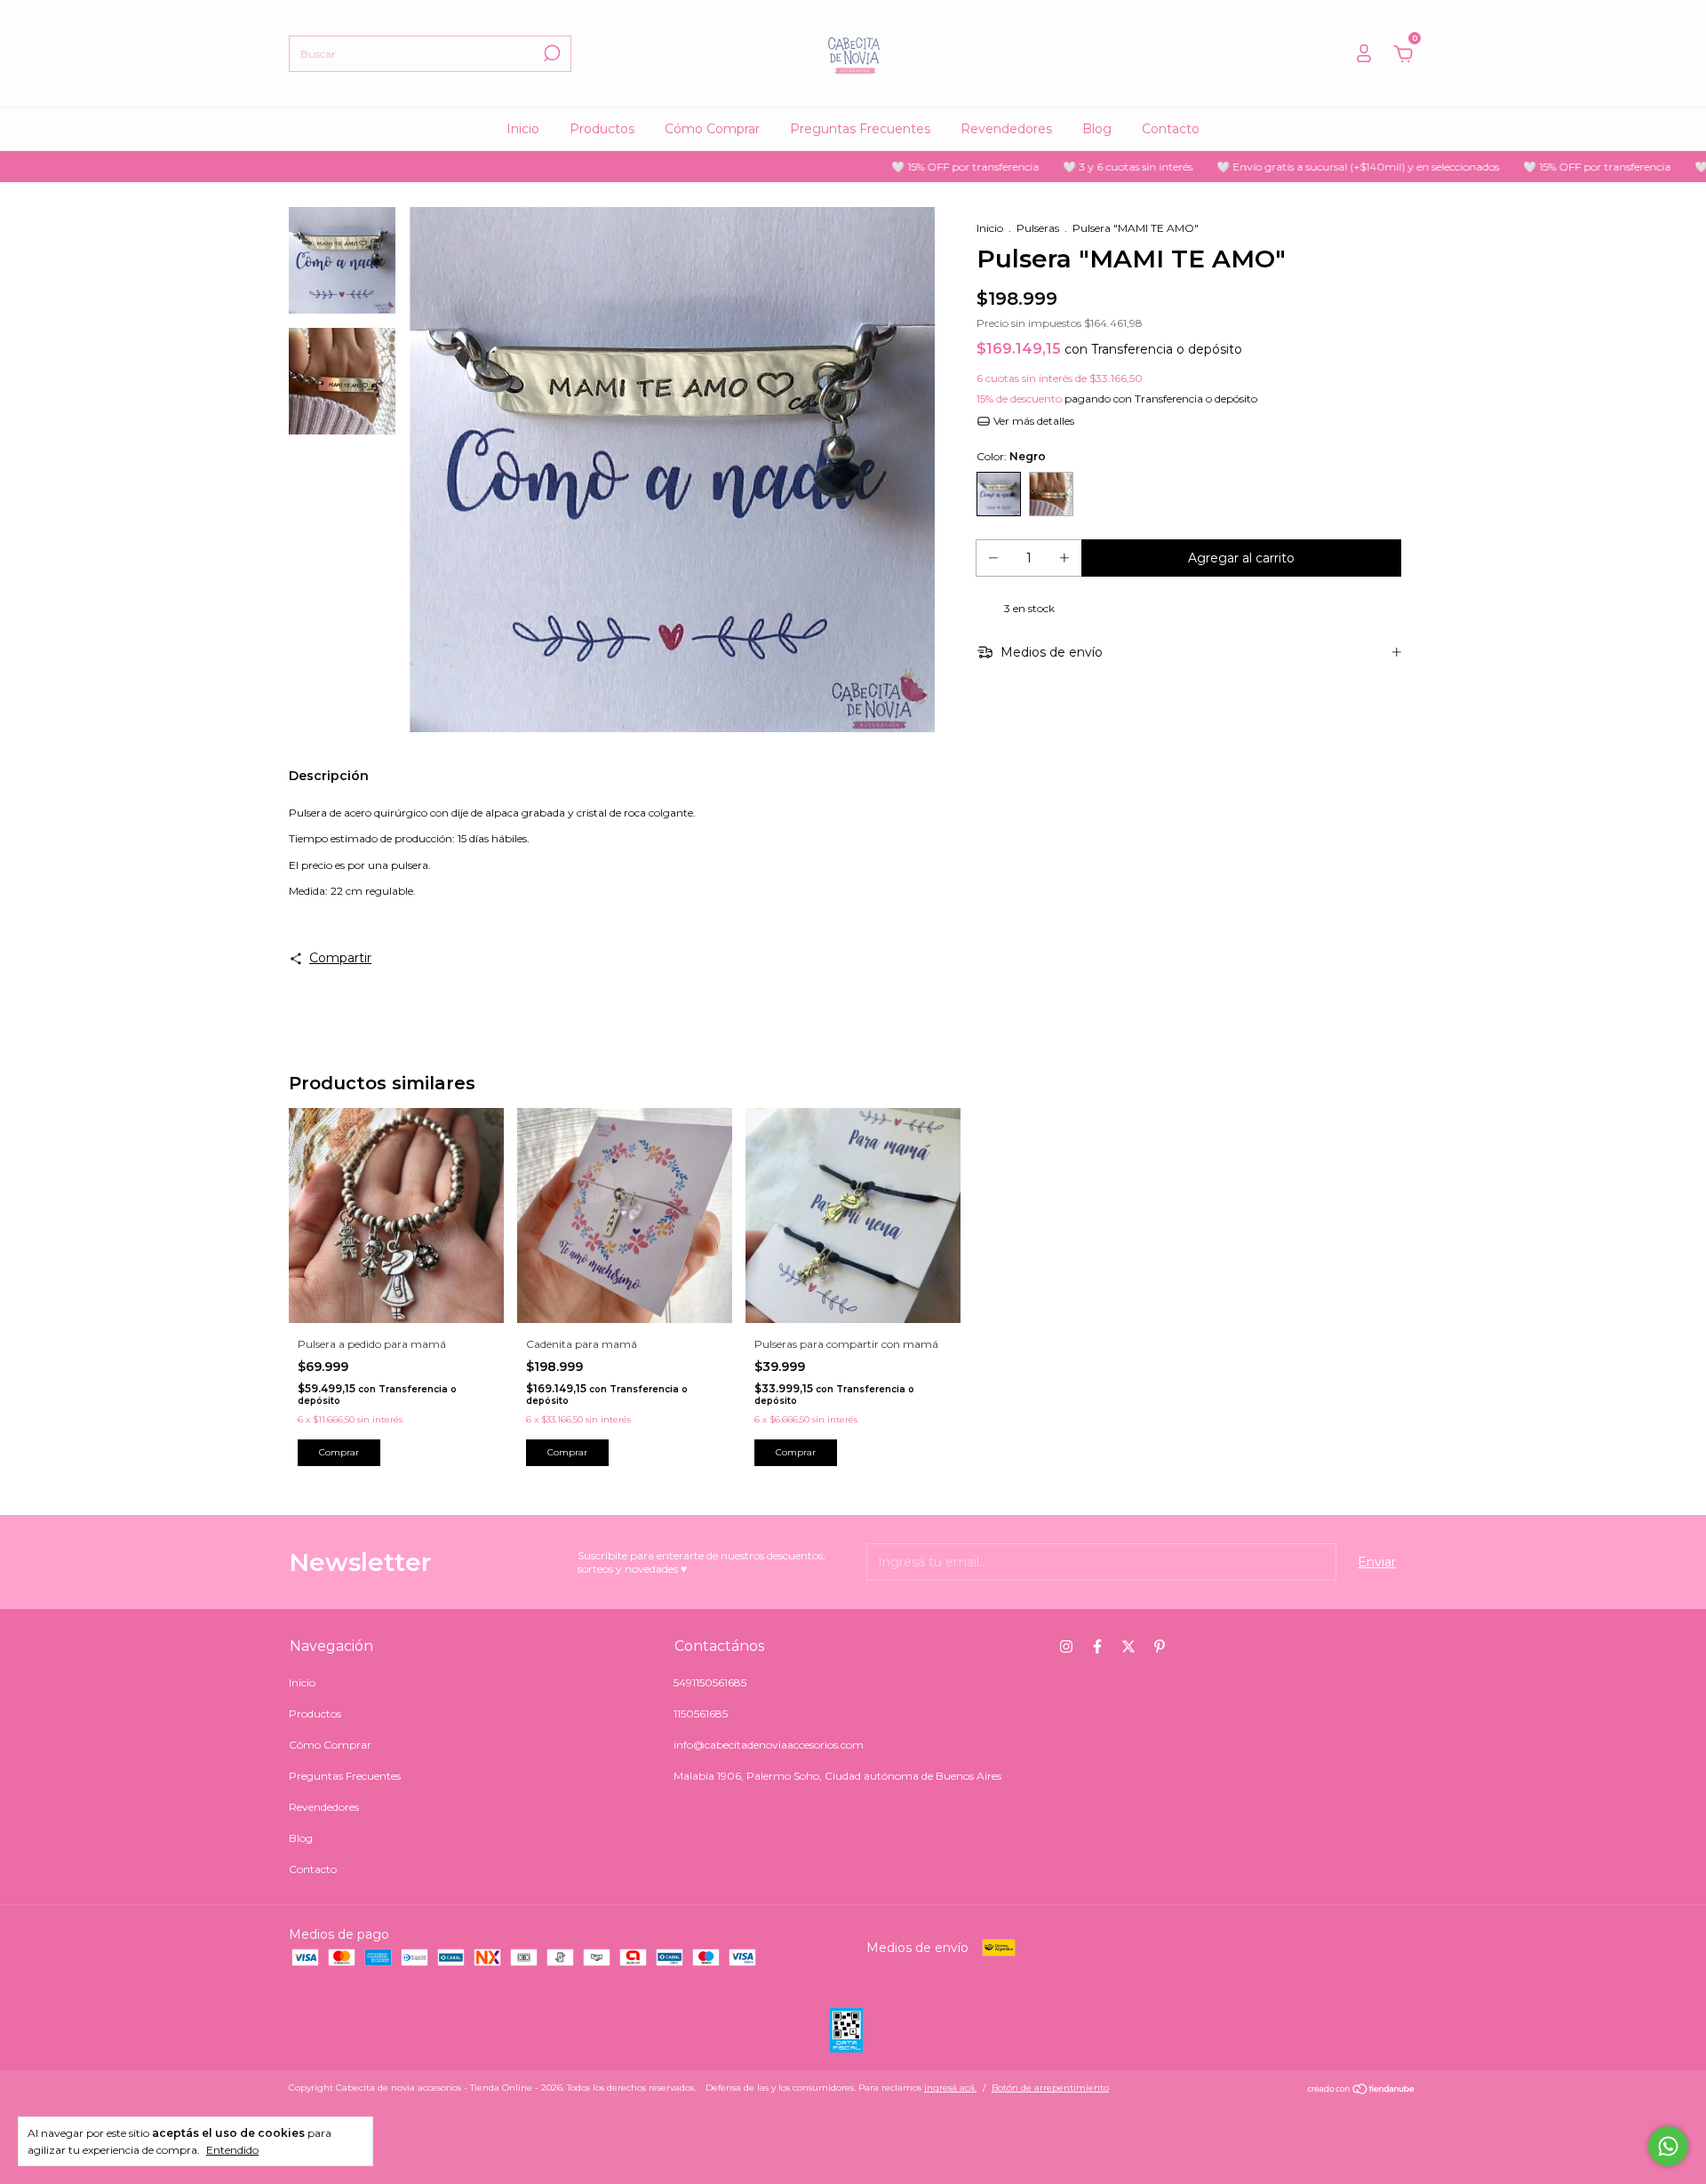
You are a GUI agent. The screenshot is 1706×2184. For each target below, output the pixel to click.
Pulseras (1038, 228)
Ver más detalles (1032, 421)
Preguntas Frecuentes (860, 129)
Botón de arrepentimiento (1050, 2088)
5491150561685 (710, 1682)
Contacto (1171, 129)
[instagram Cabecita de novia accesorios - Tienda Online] (1066, 1646)
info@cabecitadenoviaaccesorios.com (769, 1745)
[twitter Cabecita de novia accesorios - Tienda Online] (1128, 1646)
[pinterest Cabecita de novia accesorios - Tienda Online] (1160, 1646)
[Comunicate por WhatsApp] (1668, 2146)
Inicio (523, 129)
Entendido (232, 2150)
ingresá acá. (950, 2088)
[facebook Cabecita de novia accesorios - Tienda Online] (1097, 1646)
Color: (1011, 456)
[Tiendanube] (1362, 2090)
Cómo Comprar (712, 129)
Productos (602, 129)
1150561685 (701, 1714)
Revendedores (1006, 129)
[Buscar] (550, 53)
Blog (1097, 129)
